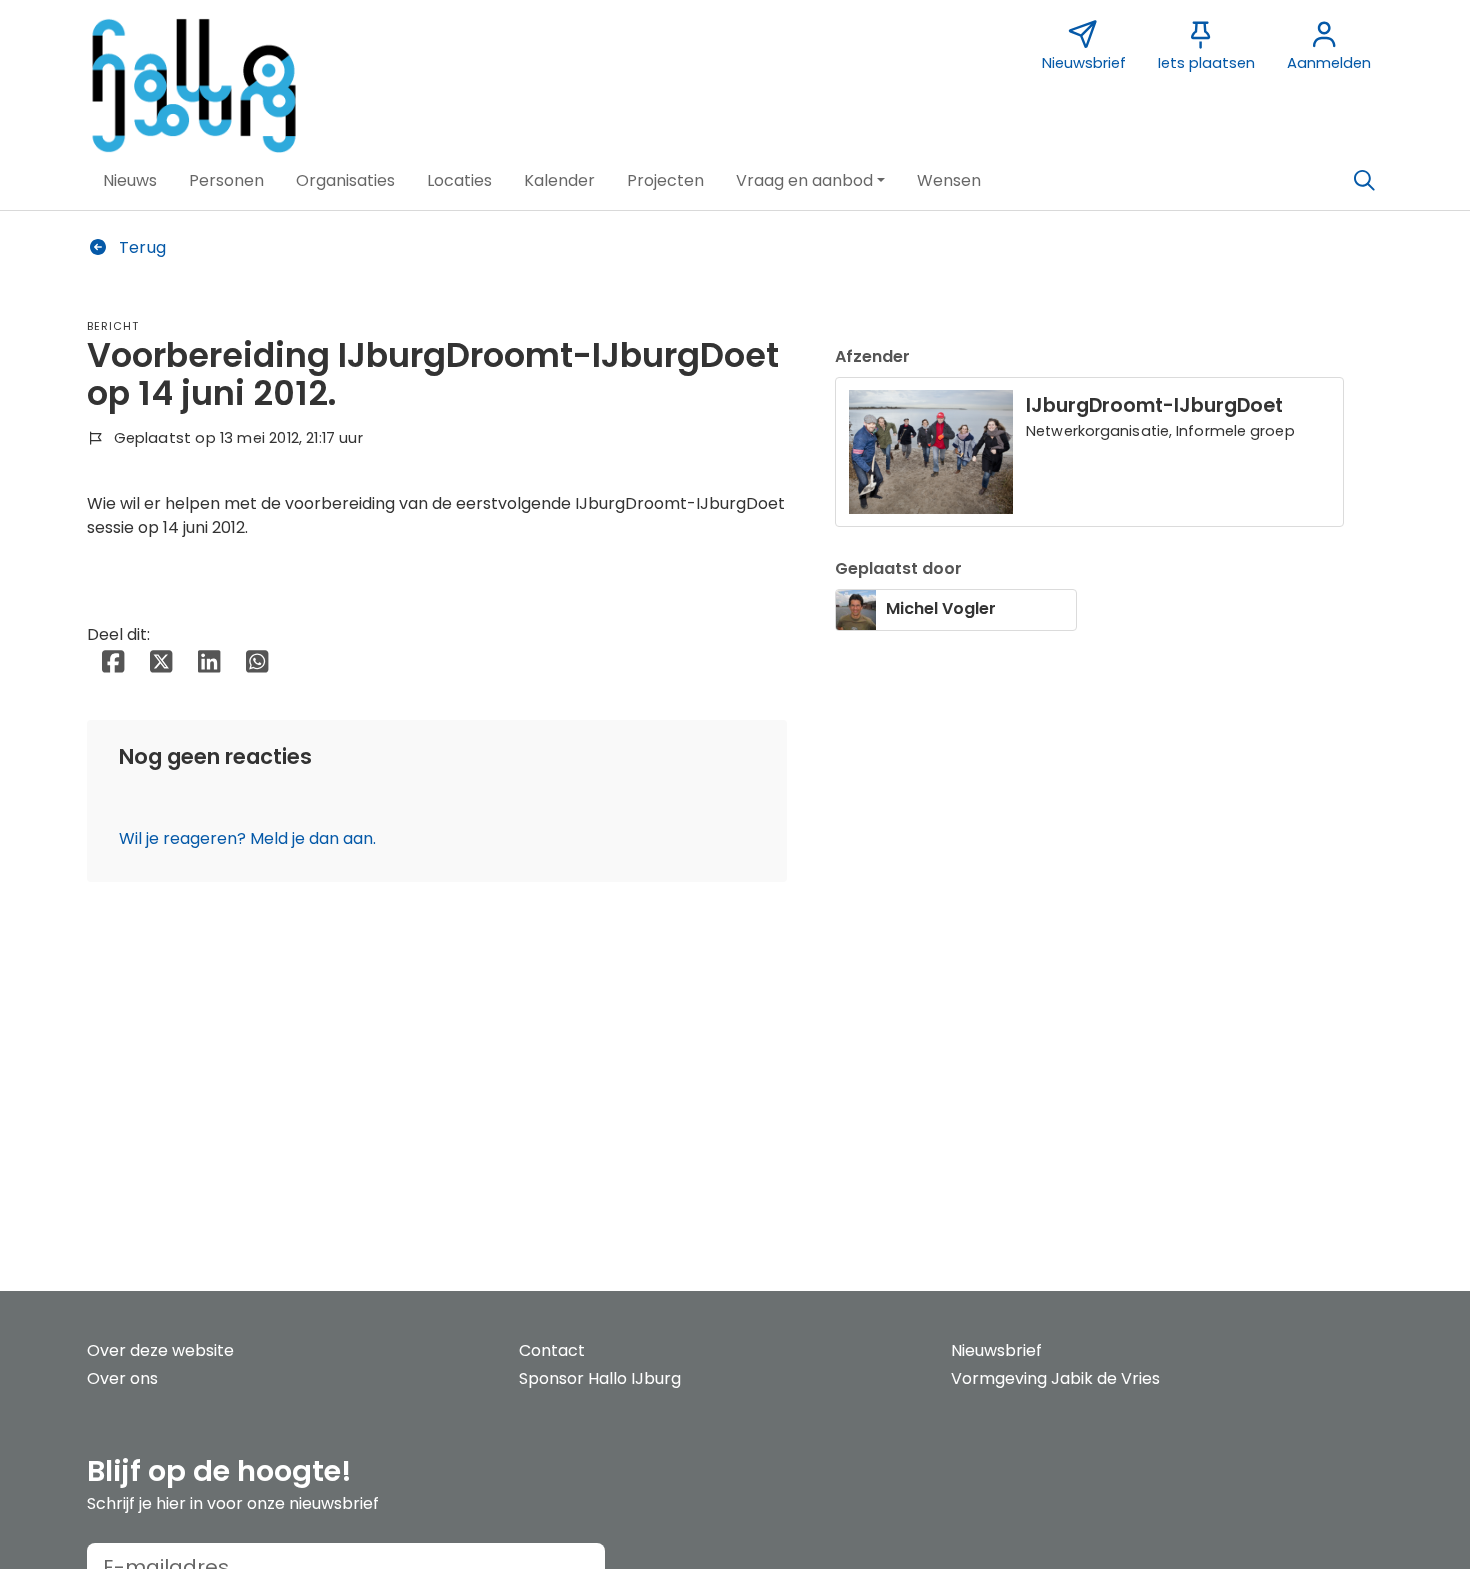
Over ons (122, 1378)
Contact (552, 1350)
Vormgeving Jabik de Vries (1055, 1378)
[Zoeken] (1364, 181)
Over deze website (160, 1350)
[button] (130, 181)
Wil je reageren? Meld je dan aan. (247, 838)
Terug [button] (140, 247)
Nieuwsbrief (996, 1350)
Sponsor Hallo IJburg (600, 1378)
